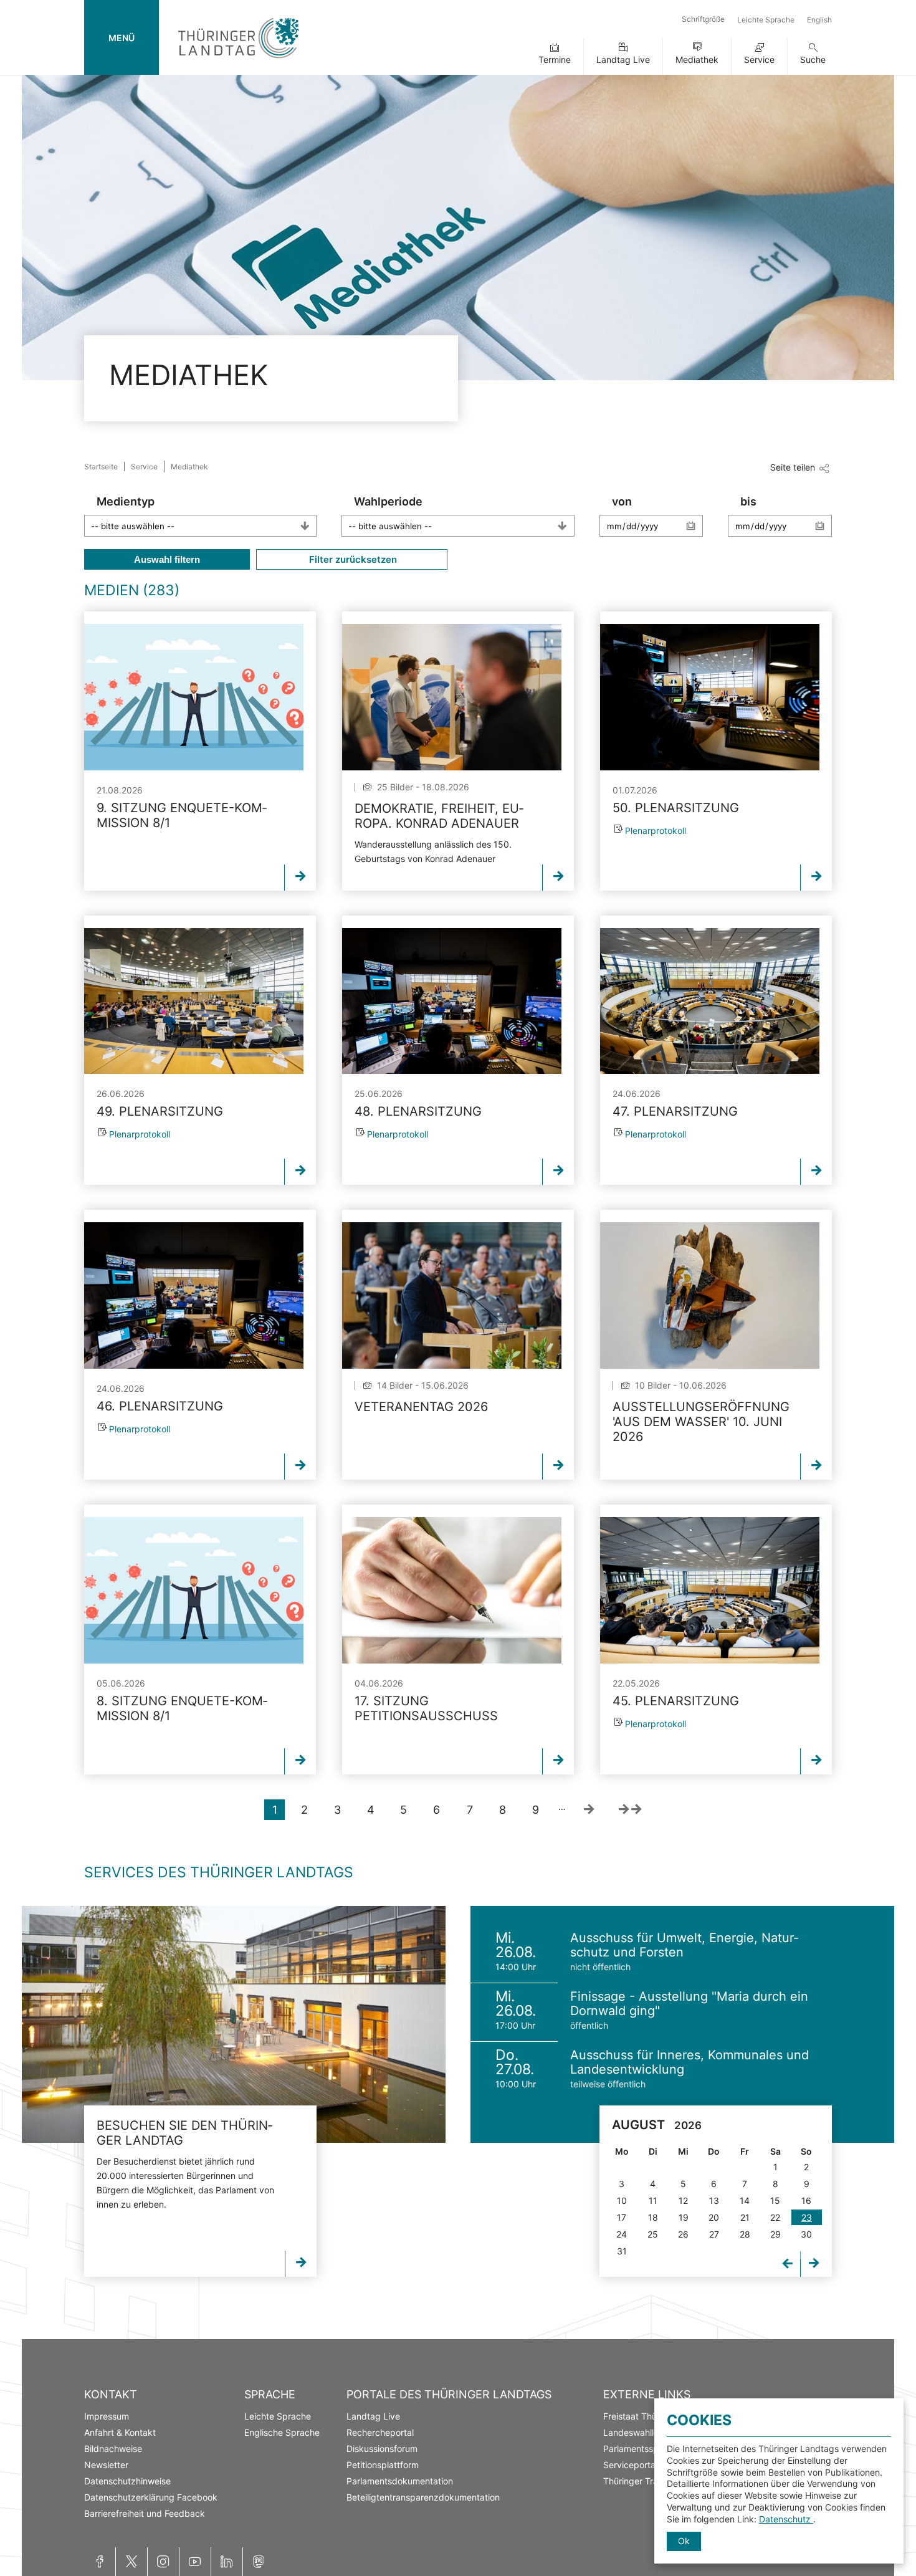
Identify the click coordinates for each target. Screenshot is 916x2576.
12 (683, 2200)
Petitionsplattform (383, 2465)
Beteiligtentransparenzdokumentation (423, 2497)
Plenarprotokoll (656, 831)
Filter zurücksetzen (352, 559)
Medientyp (126, 501)
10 (622, 2200)
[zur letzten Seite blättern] (630, 1810)
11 (653, 2200)
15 (775, 2200)
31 (622, 2251)
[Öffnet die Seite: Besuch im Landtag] (234, 2024)
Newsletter (106, 2465)
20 (714, 2217)
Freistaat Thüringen (643, 2416)
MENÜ (122, 38)
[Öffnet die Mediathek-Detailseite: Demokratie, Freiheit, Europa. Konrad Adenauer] (452, 697)
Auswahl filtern (167, 559)
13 (714, 2200)
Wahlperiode (388, 501)
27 (714, 2234)
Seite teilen (793, 467)
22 (775, 2217)
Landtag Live (623, 60)
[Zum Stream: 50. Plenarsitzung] (710, 697)
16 (806, 2200)
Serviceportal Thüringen (652, 2465)
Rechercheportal (380, 2432)
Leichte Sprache (766, 20)
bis (748, 501)
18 (653, 2217)
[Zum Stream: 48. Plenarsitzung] (452, 1001)
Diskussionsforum (382, 2449)
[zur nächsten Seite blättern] (589, 1810)
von (622, 501)
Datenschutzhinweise (127, 2481)
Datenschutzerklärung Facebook (151, 2497)
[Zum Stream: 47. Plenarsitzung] (710, 1001)
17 (622, 2217)
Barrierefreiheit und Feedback (145, 2513)
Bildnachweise (113, 2449)
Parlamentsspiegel (641, 2449)
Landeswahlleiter (637, 2432)
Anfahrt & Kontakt (120, 2432)
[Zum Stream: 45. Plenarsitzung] (710, 1590)
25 (653, 2234)
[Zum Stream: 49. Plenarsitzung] (194, 1001)
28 (745, 2234)
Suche (813, 60)
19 (684, 2217)
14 (745, 2200)
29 (775, 2234)
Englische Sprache (282, 2432)
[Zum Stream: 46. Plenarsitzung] (194, 1295)
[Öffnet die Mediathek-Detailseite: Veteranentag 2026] (452, 1295)
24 (622, 2234)
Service (759, 60)
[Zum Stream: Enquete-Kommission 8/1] (194, 697)
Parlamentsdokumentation (400, 2481)
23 (807, 2217)
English (819, 20)
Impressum (107, 2416)
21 (745, 2217)
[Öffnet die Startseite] (238, 61)
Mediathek (697, 60)
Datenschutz (786, 2519)
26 (683, 2234)
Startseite (101, 467)
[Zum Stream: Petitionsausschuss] (452, 1590)
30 (806, 2234)
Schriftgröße (703, 19)
